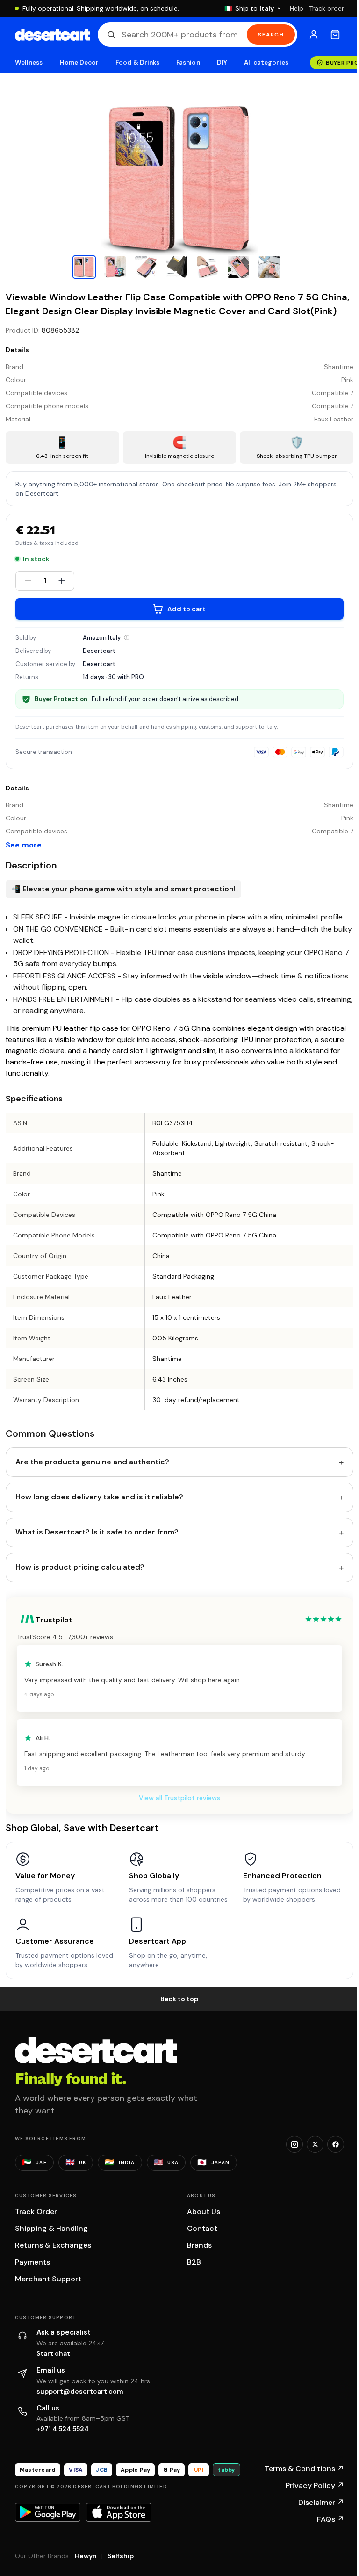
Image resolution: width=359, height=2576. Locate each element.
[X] (315, 2144)
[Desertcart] (53, 35)
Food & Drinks (137, 62)
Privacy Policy (315, 2486)
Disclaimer (321, 2502)
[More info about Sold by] (127, 637)
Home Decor (79, 62)
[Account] (314, 35)
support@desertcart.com (80, 2391)
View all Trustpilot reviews (179, 1798)
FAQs (330, 2519)
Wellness (29, 62)
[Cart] (335, 35)
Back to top (179, 1999)
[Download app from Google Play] (48, 2512)
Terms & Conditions (304, 2469)
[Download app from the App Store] (119, 2512)
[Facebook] (336, 2144)
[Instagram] (294, 2144)
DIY (222, 62)
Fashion (188, 62)
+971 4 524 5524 (63, 2429)
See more (24, 845)
